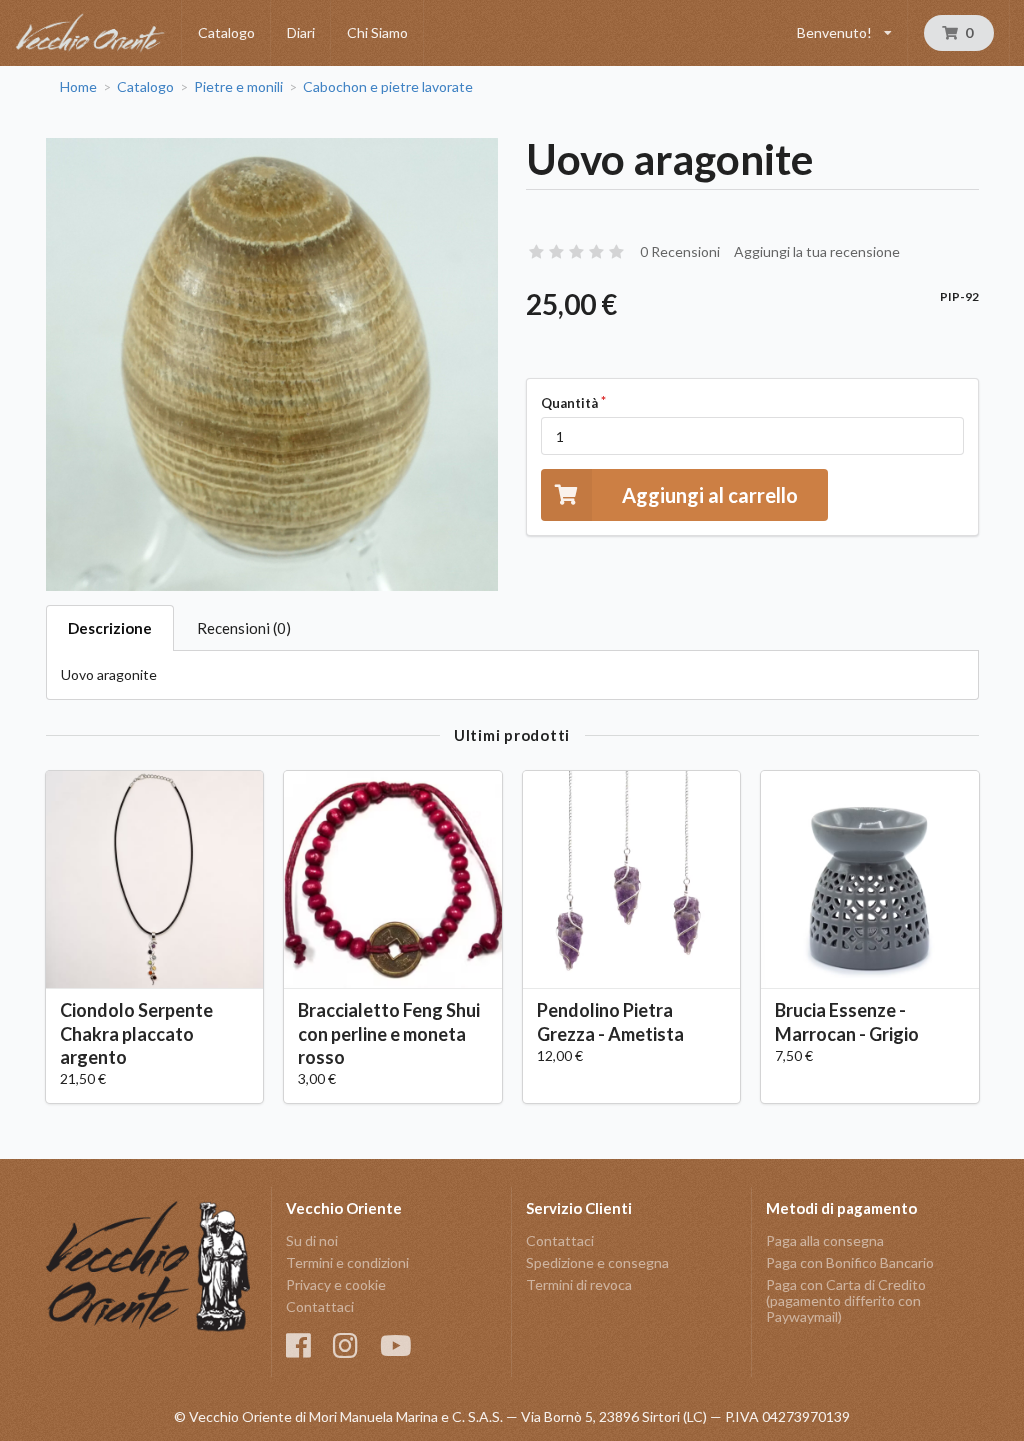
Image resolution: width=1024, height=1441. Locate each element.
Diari (301, 32)
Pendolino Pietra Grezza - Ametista (610, 1021)
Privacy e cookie (336, 1284)
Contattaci (320, 1306)
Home (78, 87)
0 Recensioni (680, 251)
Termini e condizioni (347, 1262)
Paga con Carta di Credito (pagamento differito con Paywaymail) (846, 1300)
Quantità (569, 403)
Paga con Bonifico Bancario (850, 1262)
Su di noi (312, 1241)
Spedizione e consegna (597, 1262)
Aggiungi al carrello (710, 495)
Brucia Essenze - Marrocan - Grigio (847, 1021)
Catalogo (226, 32)
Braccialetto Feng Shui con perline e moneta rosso (389, 1033)
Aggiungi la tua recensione (817, 251)
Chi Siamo (377, 32)
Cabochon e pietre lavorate (388, 87)
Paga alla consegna (825, 1241)
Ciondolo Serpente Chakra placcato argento (136, 1033)
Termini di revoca (579, 1284)
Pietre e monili (238, 87)
